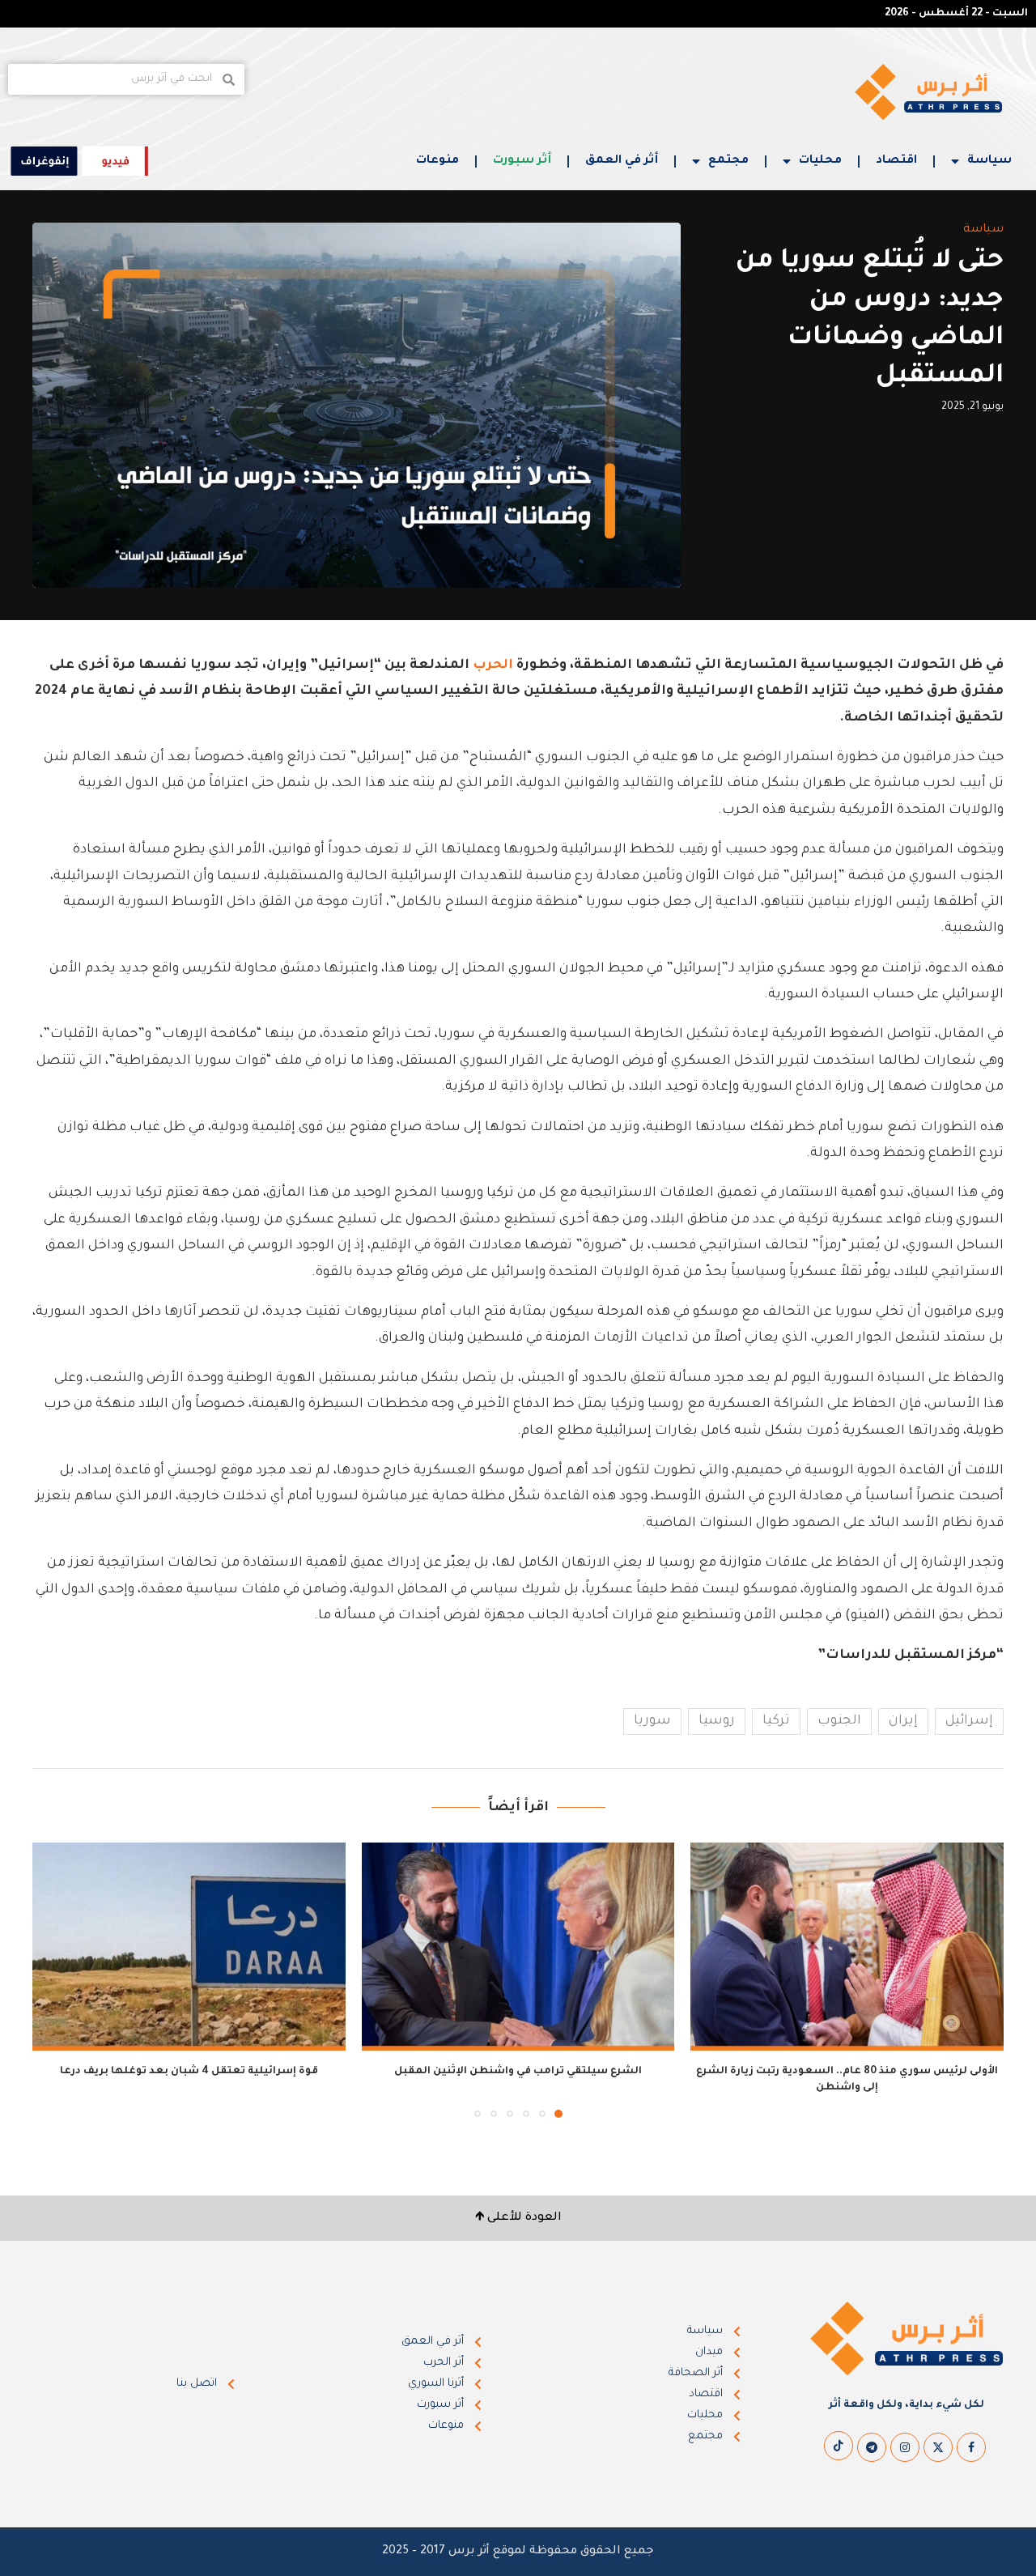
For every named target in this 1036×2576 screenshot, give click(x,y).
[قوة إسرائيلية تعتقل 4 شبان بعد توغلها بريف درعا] (189, 1947)
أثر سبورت (522, 161)
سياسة (989, 161)
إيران (903, 1721)
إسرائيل (969, 1721)
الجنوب (839, 1721)
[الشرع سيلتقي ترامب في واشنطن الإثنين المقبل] (518, 1947)
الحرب (493, 665)
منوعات (437, 161)
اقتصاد (896, 161)
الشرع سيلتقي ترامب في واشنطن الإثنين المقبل (518, 2072)
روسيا (717, 1721)
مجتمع (728, 161)
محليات (820, 161)
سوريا (652, 1721)
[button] (54, 1979)
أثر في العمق (622, 161)
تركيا (776, 1721)
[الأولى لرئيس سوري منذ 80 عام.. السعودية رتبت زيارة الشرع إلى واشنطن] (847, 1947)
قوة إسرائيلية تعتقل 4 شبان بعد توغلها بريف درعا (189, 2072)
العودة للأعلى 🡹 (518, 2218)
